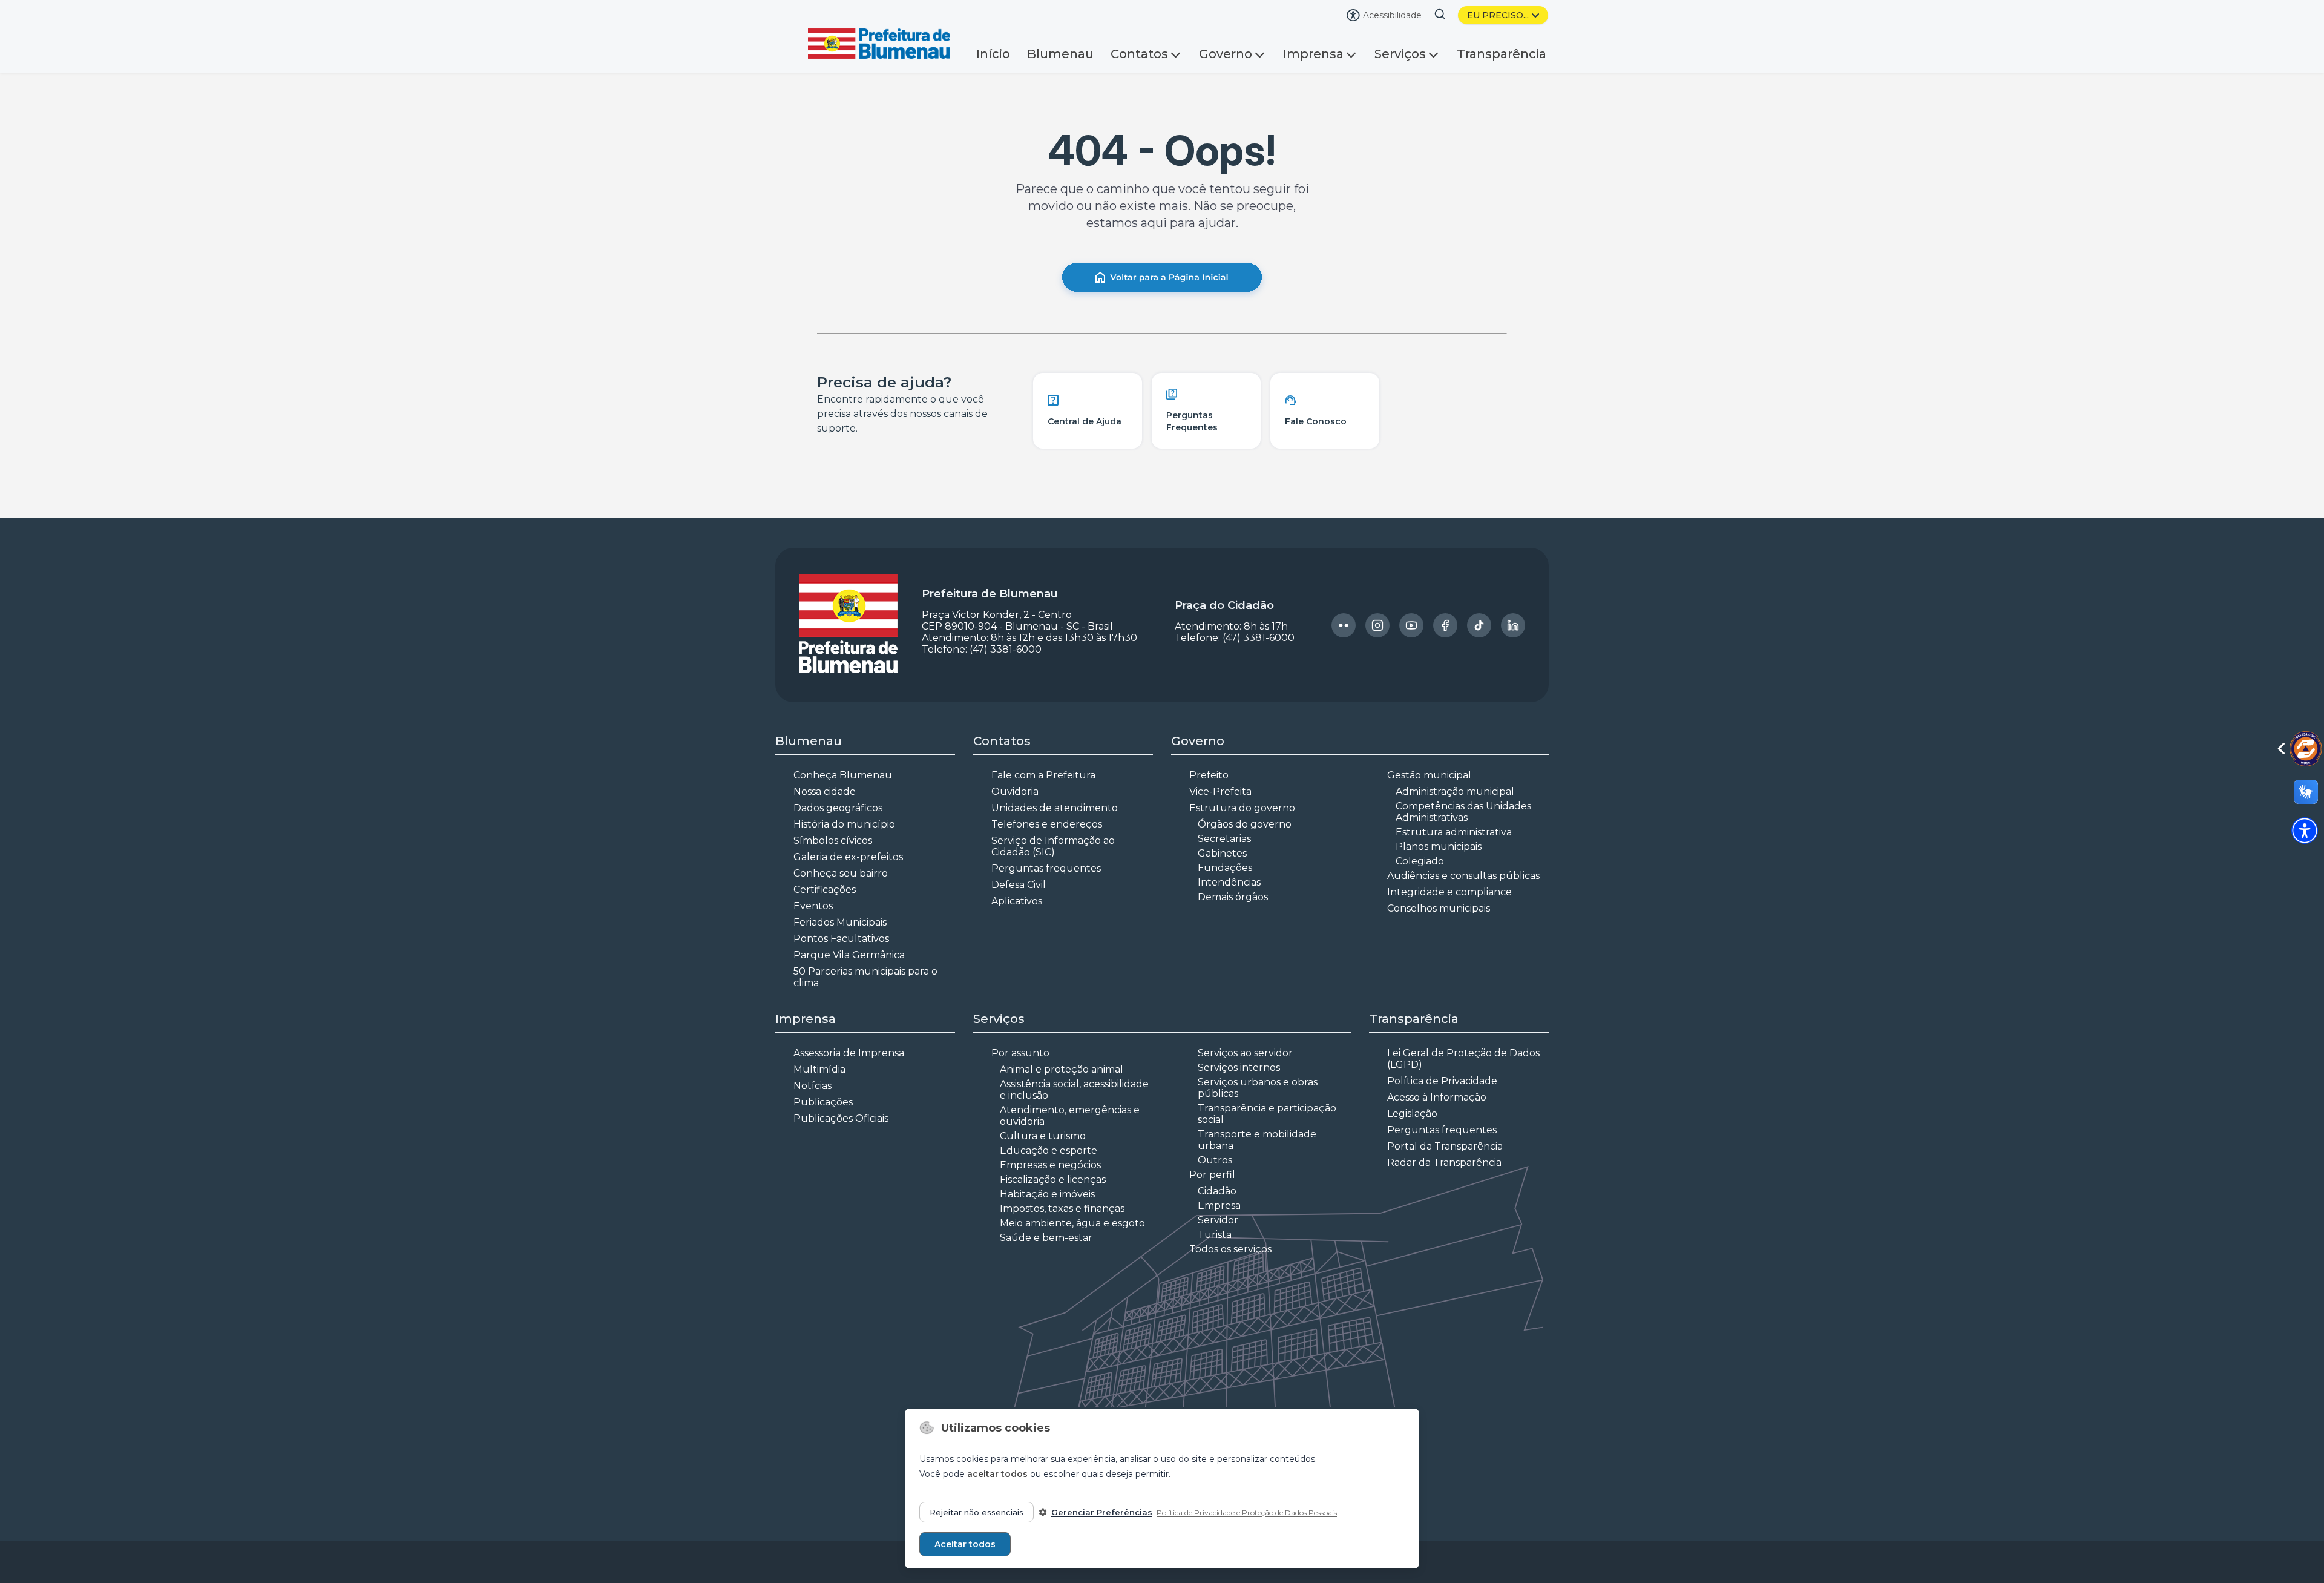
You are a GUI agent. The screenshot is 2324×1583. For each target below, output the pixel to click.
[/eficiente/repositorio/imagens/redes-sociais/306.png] (1479, 625)
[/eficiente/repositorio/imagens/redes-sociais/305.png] (1445, 625)
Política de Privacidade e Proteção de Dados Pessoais (1247, 1512)
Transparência (1502, 54)
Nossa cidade (825, 791)
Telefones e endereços (1047, 824)
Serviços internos (1239, 1068)
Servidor (1218, 1220)
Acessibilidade (1392, 15)
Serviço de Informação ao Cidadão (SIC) (1053, 846)
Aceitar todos (965, 1544)
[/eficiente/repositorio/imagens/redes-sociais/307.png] (1513, 625)
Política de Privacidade (1442, 1081)
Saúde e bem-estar (1046, 1238)
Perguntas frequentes (1046, 868)
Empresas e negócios (1050, 1165)
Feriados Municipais (840, 922)
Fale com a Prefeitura (1043, 775)
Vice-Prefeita (1220, 791)
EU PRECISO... (1498, 15)
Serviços (1400, 54)
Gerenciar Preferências (1102, 1512)
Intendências (1229, 882)
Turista (1215, 1235)
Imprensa (1313, 54)
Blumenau (1060, 54)
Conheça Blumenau (843, 775)
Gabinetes (1222, 853)
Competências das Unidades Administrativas (1463, 812)
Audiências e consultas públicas (1463, 876)
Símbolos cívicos (833, 841)
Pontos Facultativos (841, 939)
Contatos (1139, 54)
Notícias (812, 1086)
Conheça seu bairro (841, 873)
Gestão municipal (1429, 775)
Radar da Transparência (1444, 1163)
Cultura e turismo (1043, 1136)
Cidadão (1217, 1191)
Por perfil (1212, 1175)
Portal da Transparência (1445, 1146)
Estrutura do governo (1242, 808)
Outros (1215, 1160)
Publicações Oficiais (841, 1118)
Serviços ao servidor (1245, 1053)
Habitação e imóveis (1047, 1194)
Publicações (823, 1102)
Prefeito (1209, 775)
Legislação (1412, 1114)
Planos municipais (1439, 847)
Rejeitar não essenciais (977, 1512)
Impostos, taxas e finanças (1062, 1209)
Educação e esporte (1049, 1150)
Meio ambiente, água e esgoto (1072, 1223)
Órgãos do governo (1245, 824)
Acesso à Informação (1437, 1097)
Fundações (1225, 868)
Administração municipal (1455, 791)
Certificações (825, 890)
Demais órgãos (1233, 897)
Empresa (1219, 1206)
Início (993, 54)
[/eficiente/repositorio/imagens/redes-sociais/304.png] (1411, 625)
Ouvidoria (1015, 791)
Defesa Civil (1019, 885)
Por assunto (1020, 1053)
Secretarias (1224, 839)
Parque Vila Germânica (849, 955)
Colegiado (1420, 861)
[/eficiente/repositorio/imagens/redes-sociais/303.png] (1377, 625)
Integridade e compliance (1449, 892)
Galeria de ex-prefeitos (848, 857)
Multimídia (819, 1069)
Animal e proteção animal (1062, 1069)
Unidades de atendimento (1055, 808)
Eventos (813, 906)
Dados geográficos (838, 808)
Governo (1226, 54)
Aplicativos (1017, 901)
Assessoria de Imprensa (849, 1053)
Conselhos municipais (1439, 908)
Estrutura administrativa (1454, 832)
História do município (844, 824)
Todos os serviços (1230, 1249)
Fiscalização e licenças (1053, 1180)
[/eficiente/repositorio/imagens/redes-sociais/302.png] (1344, 625)
